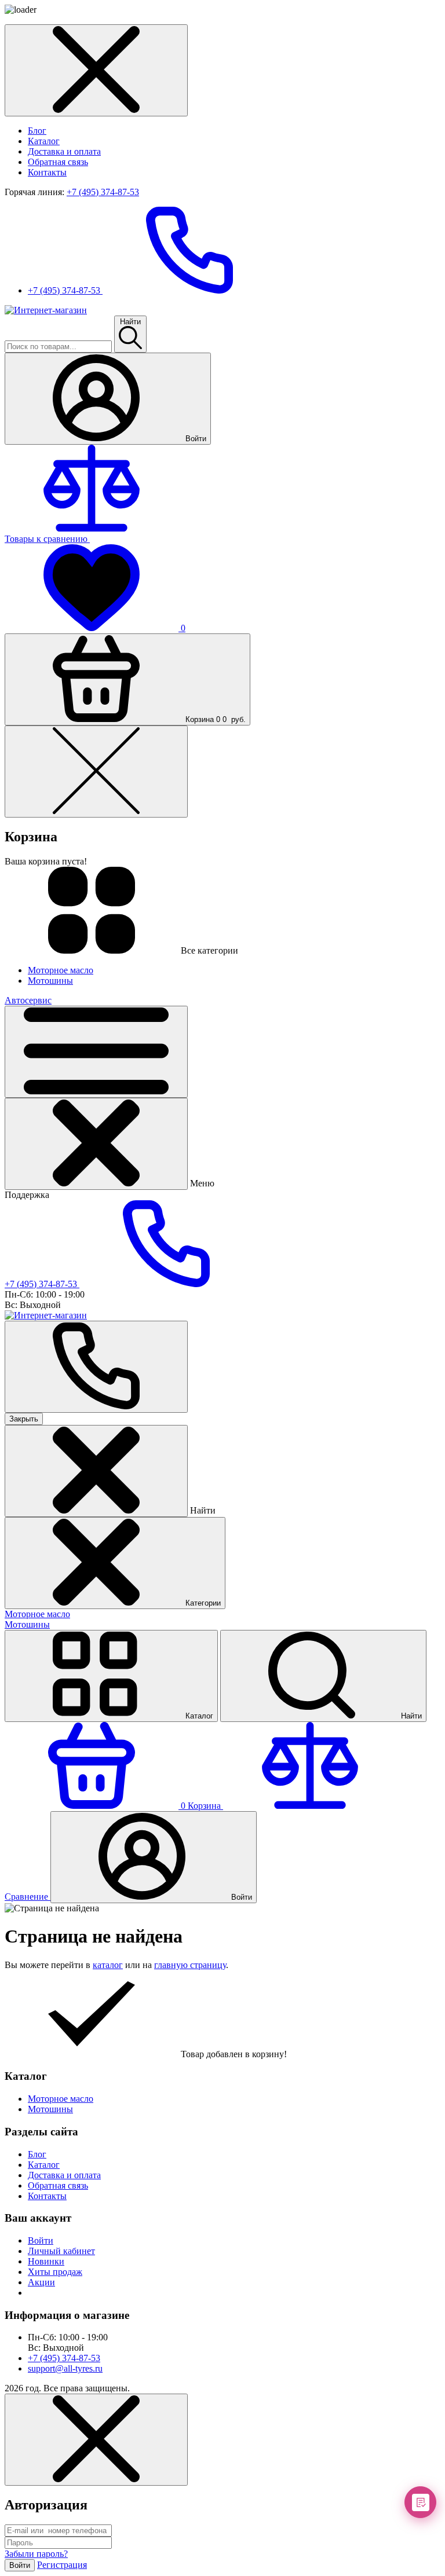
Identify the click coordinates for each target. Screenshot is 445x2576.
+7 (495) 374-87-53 (103, 192)
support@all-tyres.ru (65, 2368)
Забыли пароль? (36, 2554)
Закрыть (24, 1419)
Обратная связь (58, 162)
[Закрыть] (96, 1144)
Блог (37, 131)
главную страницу (190, 1965)
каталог (108, 1965)
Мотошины (27, 1624)
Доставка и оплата (64, 151)
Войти (41, 2240)
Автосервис (28, 1000)
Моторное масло (37, 1614)
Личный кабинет (61, 2251)
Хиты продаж (55, 2272)
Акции (41, 2282)
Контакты (47, 172)
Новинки (46, 2261)
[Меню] (96, 1052)
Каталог (44, 141)
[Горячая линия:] (96, 1367)
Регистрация (62, 2565)
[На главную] (46, 310)
